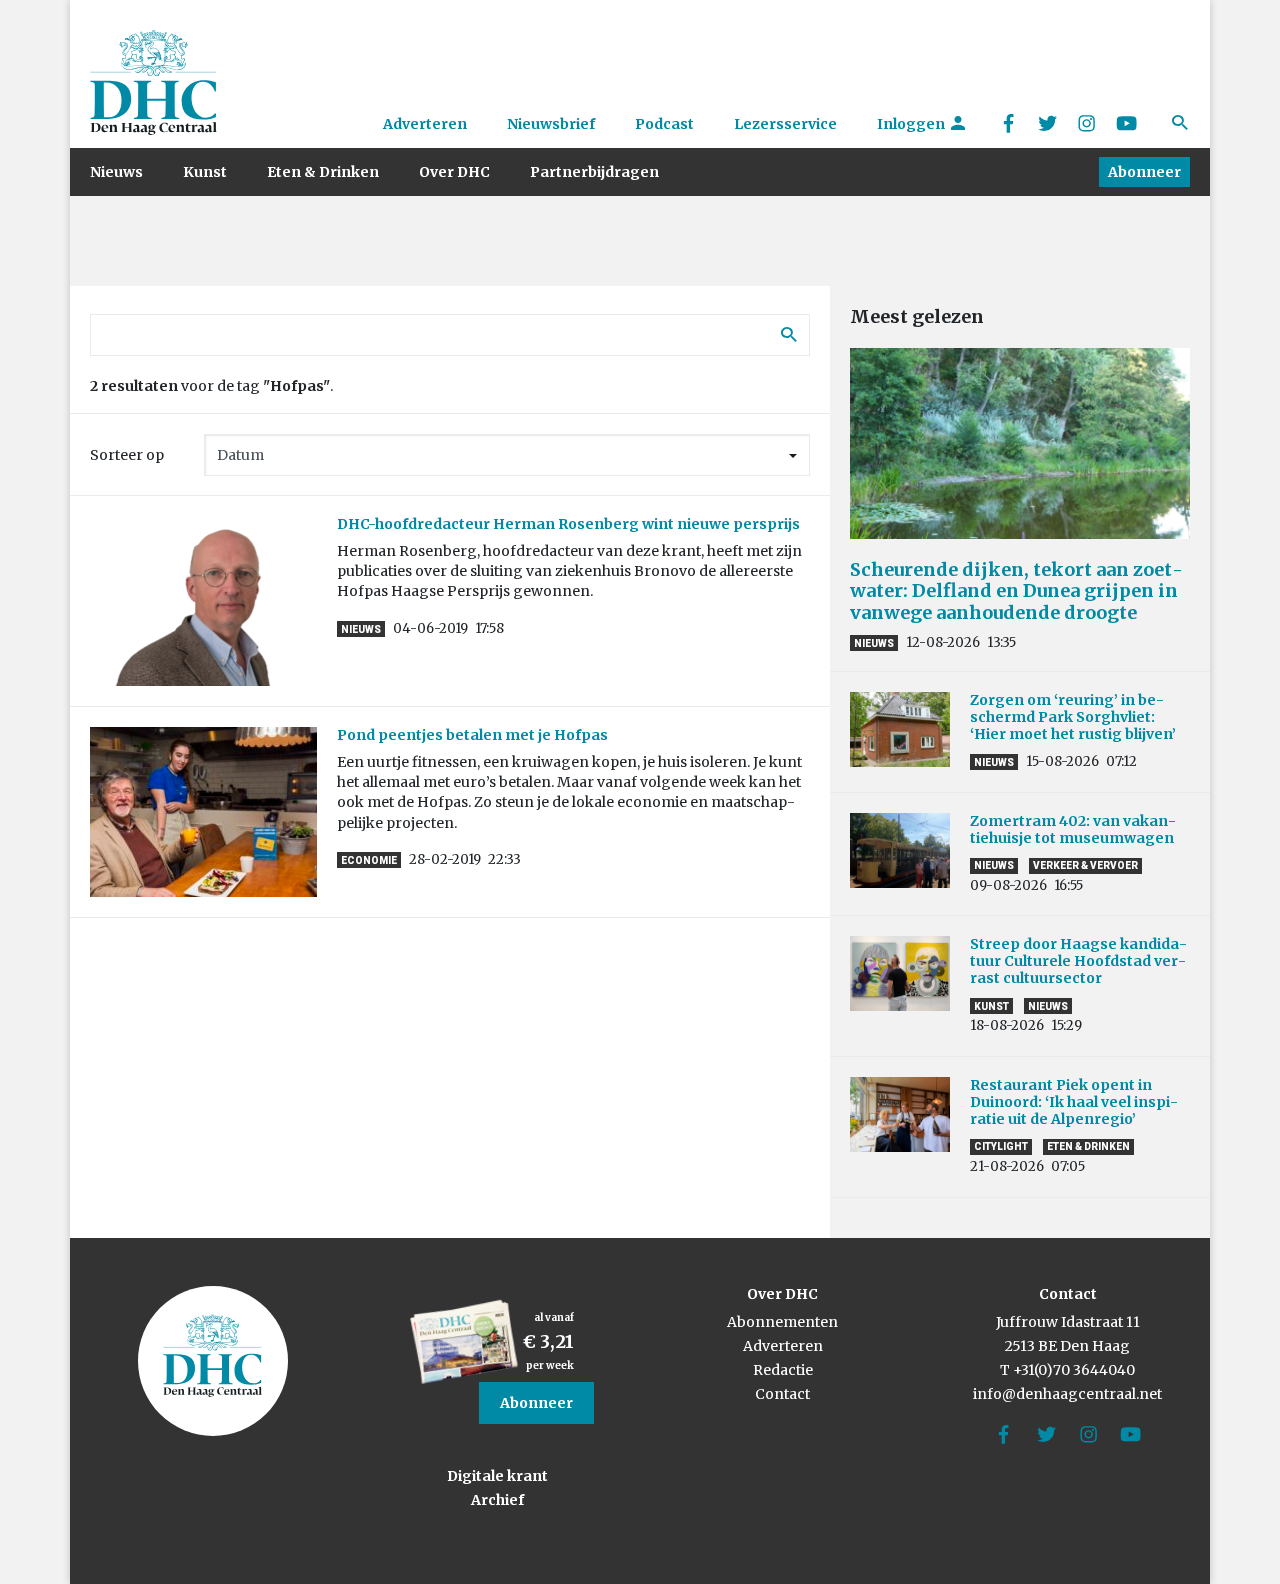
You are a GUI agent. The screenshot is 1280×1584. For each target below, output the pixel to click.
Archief (497, 1500)
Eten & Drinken (323, 172)
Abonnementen (782, 1322)
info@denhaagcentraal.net (1067, 1394)
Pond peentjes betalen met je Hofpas (472, 735)
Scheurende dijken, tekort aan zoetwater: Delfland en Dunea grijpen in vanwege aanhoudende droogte (1016, 591)
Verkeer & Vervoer (1085, 865)
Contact (782, 1394)
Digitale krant (497, 1476)
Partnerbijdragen (594, 172)
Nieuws (116, 172)
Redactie (783, 1370)
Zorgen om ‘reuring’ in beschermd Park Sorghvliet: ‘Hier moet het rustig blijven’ (1073, 717)
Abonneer (1144, 172)
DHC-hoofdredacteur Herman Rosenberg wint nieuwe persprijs (568, 524)
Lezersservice (785, 124)
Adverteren (425, 124)
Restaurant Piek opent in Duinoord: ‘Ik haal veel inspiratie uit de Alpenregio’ (1074, 1102)
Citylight (1001, 1146)
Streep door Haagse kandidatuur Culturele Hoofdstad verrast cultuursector (1078, 961)
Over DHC (454, 172)
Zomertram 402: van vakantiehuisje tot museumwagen (1075, 829)
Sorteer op (127, 455)
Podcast (664, 124)
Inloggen (912, 124)
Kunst (205, 172)
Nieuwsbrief (551, 124)
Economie (369, 860)
